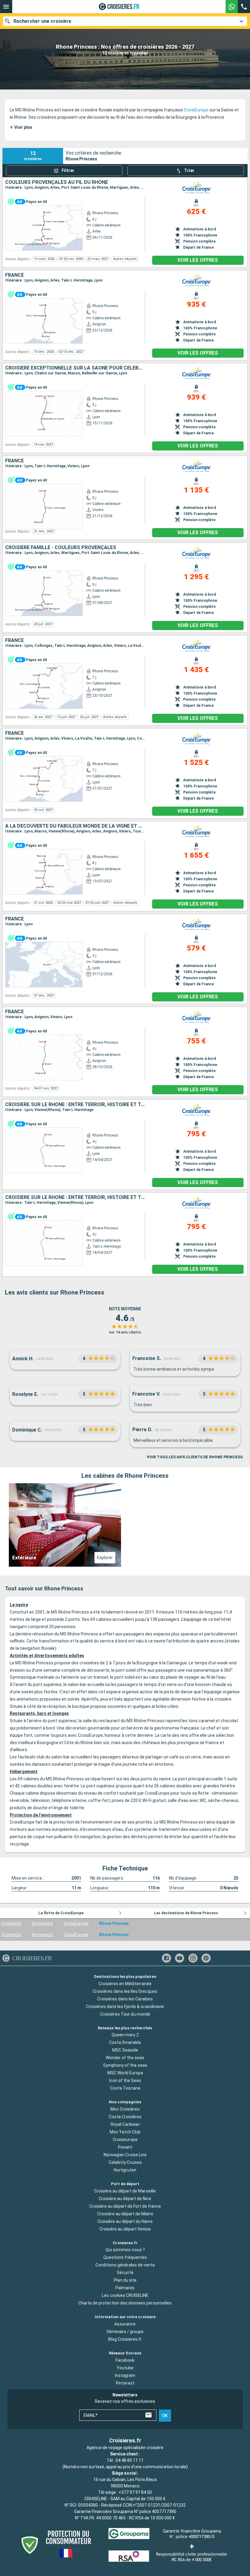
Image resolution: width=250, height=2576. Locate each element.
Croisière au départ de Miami (125, 2214)
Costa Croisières (125, 2117)
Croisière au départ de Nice (125, 2199)
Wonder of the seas (125, 2058)
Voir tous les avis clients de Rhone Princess (195, 1457)
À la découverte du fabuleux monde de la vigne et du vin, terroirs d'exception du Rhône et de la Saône (75, 826)
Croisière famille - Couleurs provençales (61, 548)
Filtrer (68, 170)
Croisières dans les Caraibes (125, 1999)
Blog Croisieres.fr (125, 2339)
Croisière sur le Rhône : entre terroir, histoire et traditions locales (75, 1105)
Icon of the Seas (125, 2081)
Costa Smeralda (125, 2043)
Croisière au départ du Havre (125, 2221)
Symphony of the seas (125, 2066)
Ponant (125, 2147)
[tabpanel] (125, 1525)
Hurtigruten (125, 2170)
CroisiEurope (196, 110)
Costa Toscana (125, 2088)
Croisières (11, 1923)
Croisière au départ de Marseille (125, 2191)
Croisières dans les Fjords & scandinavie (125, 2006)
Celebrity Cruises (125, 2163)
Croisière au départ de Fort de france (125, 2206)
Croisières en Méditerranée (125, 1984)
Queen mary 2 (125, 2035)
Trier (189, 170)
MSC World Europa (125, 2073)
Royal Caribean (125, 2125)
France (14, 275)
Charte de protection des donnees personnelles (125, 2303)
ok (165, 2416)
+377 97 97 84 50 (135, 2492)
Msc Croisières (125, 2109)
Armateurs (42, 1923)
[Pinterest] (206, 1958)
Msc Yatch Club (125, 2132)
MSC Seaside (125, 2050)
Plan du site (125, 2280)
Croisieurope (125, 2140)
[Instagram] (193, 1958)
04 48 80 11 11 (130, 2460)
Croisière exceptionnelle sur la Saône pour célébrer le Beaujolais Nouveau (75, 368)
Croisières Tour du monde (125, 2014)
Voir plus (21, 127)
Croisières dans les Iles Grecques (125, 1991)
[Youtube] (180, 1958)
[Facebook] (166, 1958)
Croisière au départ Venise (125, 2229)
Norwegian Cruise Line (125, 2155)
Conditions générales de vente (125, 2265)
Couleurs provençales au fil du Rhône (57, 182)
